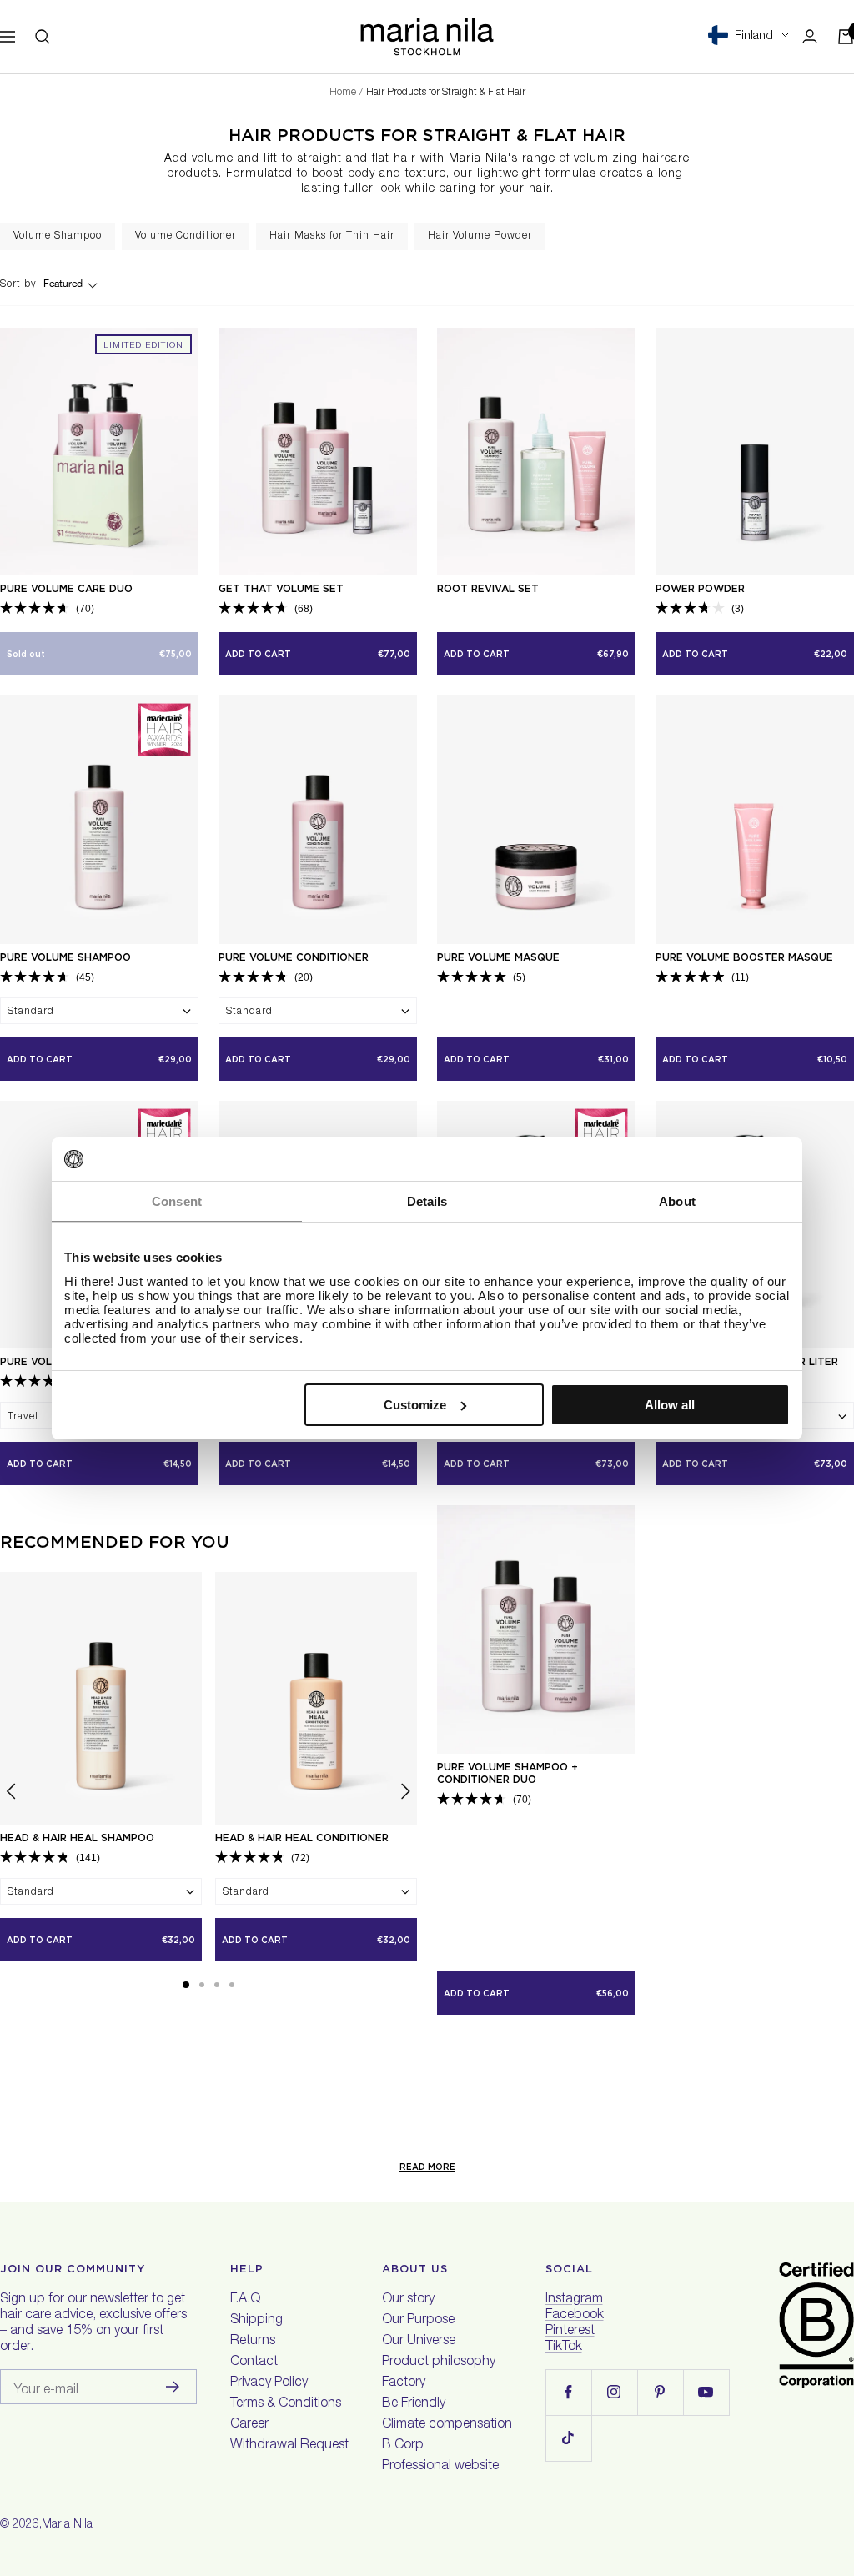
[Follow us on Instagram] (614, 2392)
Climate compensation (447, 2425)
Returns (253, 2342)
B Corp (403, 2446)
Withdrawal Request (289, 2446)
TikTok (564, 2348)
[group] (58, 237)
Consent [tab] (177, 1201)
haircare (666, 159)
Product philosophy (439, 2363)
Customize (415, 1405)
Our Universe (419, 2342)
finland (754, 36)
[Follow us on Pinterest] (660, 2392)
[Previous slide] (12, 1794)
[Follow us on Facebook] (568, 2392)
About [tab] (677, 1201)
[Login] (810, 36)
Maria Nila (67, 2525)
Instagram (574, 2300)
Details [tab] (427, 1201)
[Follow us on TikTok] (568, 2438)
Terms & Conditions (286, 2404)
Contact (254, 2363)
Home (343, 93)
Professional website (440, 2467)
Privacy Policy (269, 2383)
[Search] (43, 37)
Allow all (670, 1405)
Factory (404, 2383)
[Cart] (846, 37)
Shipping (256, 2321)
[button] (186, 1985)
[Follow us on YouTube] (706, 2392)
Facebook (575, 2316)
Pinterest (570, 2332)
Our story (408, 2300)
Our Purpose (418, 2321)
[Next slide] (840, 237)
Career (249, 2425)
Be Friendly (414, 2404)
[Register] (173, 2387)
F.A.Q (245, 2300)
